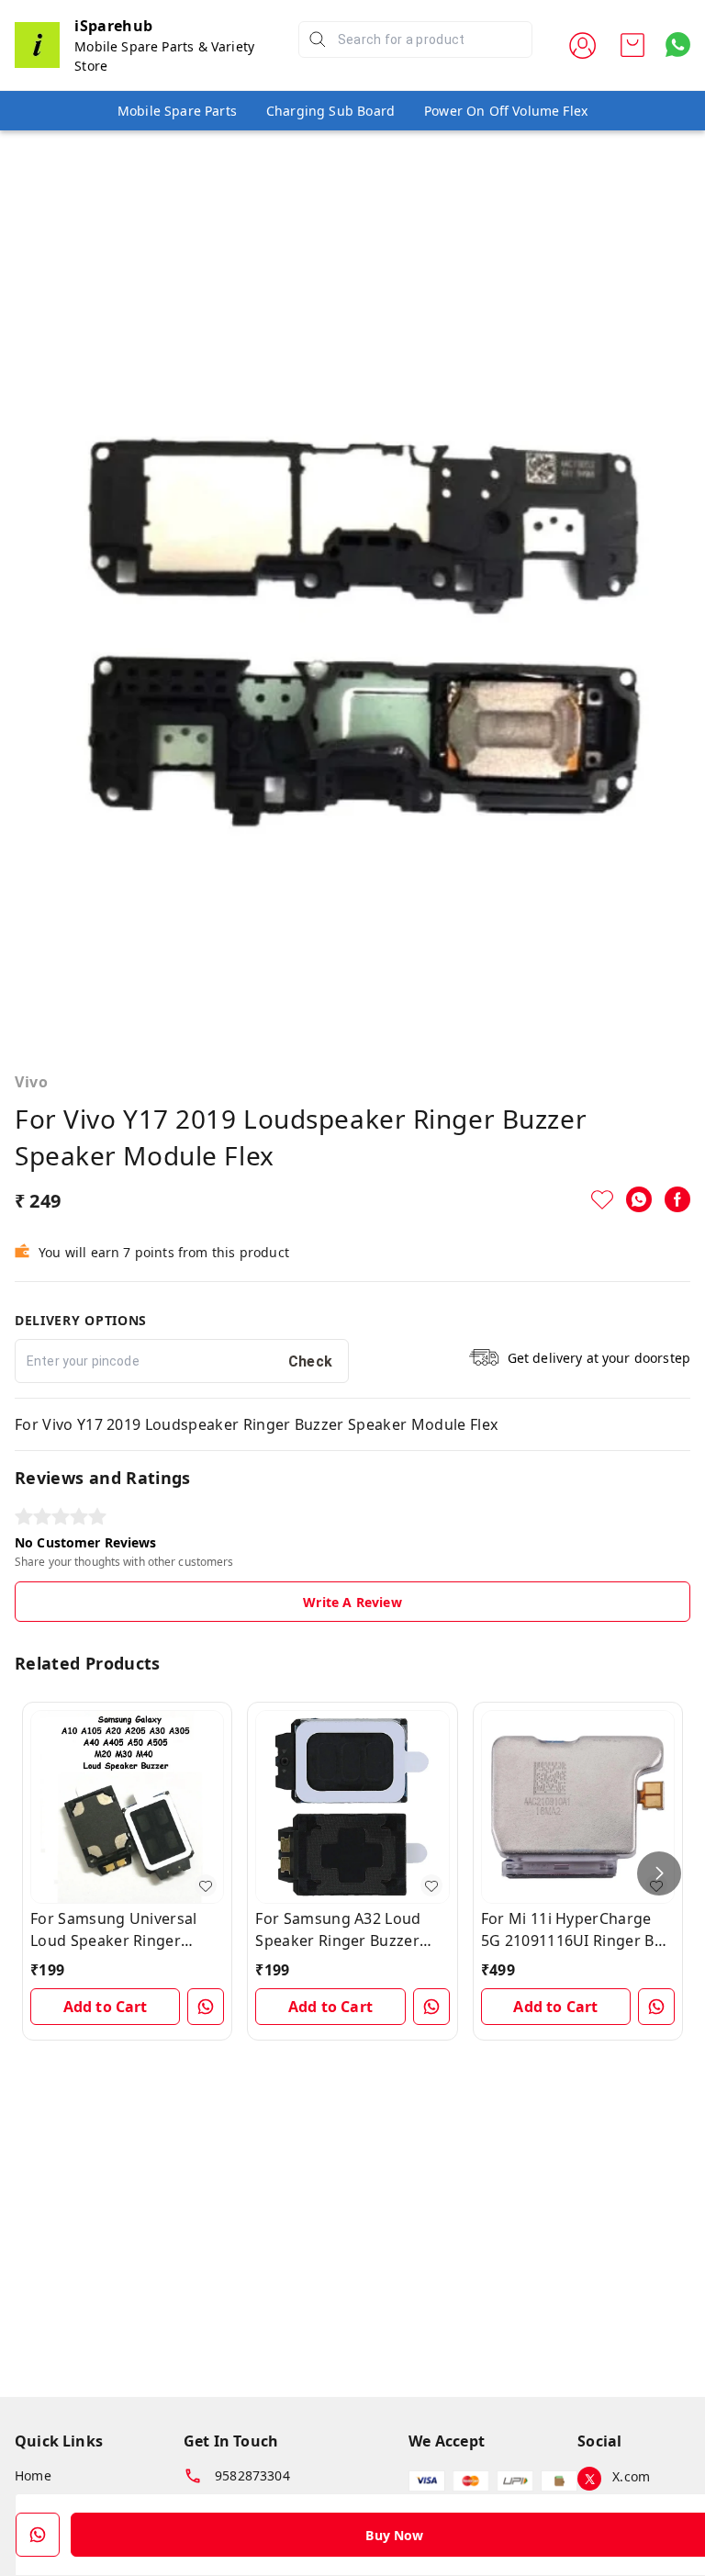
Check (311, 1361)
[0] (632, 45)
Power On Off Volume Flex (506, 111)
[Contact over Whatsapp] (678, 45)
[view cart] (632, 45)
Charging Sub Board (330, 111)
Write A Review (352, 1602)
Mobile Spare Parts (177, 111)
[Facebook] (677, 1199)
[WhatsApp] (639, 1199)
